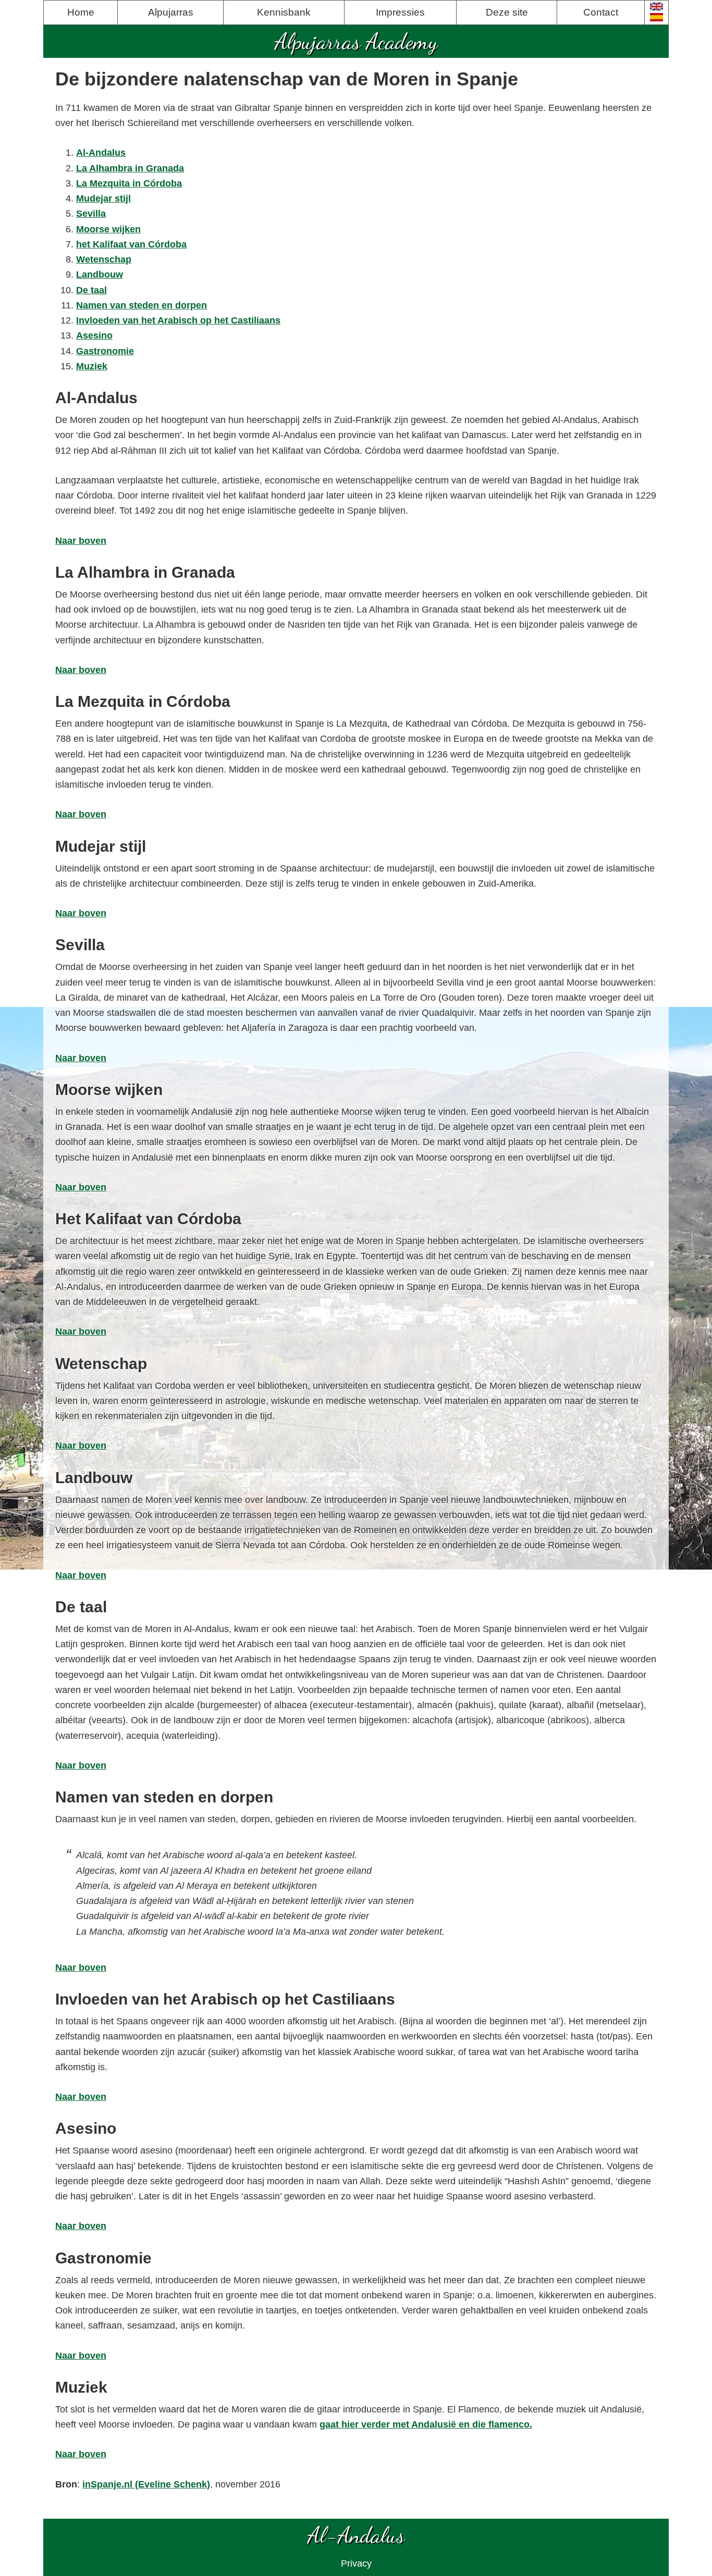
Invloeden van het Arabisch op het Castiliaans (178, 320)
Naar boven (81, 541)
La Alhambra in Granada (130, 168)
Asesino (94, 335)
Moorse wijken (108, 229)
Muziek (92, 366)
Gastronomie (105, 351)
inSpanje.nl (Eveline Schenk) (146, 2484)
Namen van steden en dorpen (142, 305)
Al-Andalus (101, 153)
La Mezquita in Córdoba (129, 183)
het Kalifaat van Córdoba (131, 244)
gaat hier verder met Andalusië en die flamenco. (426, 2424)
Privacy (356, 2563)
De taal (91, 290)
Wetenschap (104, 259)
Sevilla (91, 214)
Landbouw (100, 275)
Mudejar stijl (103, 198)
